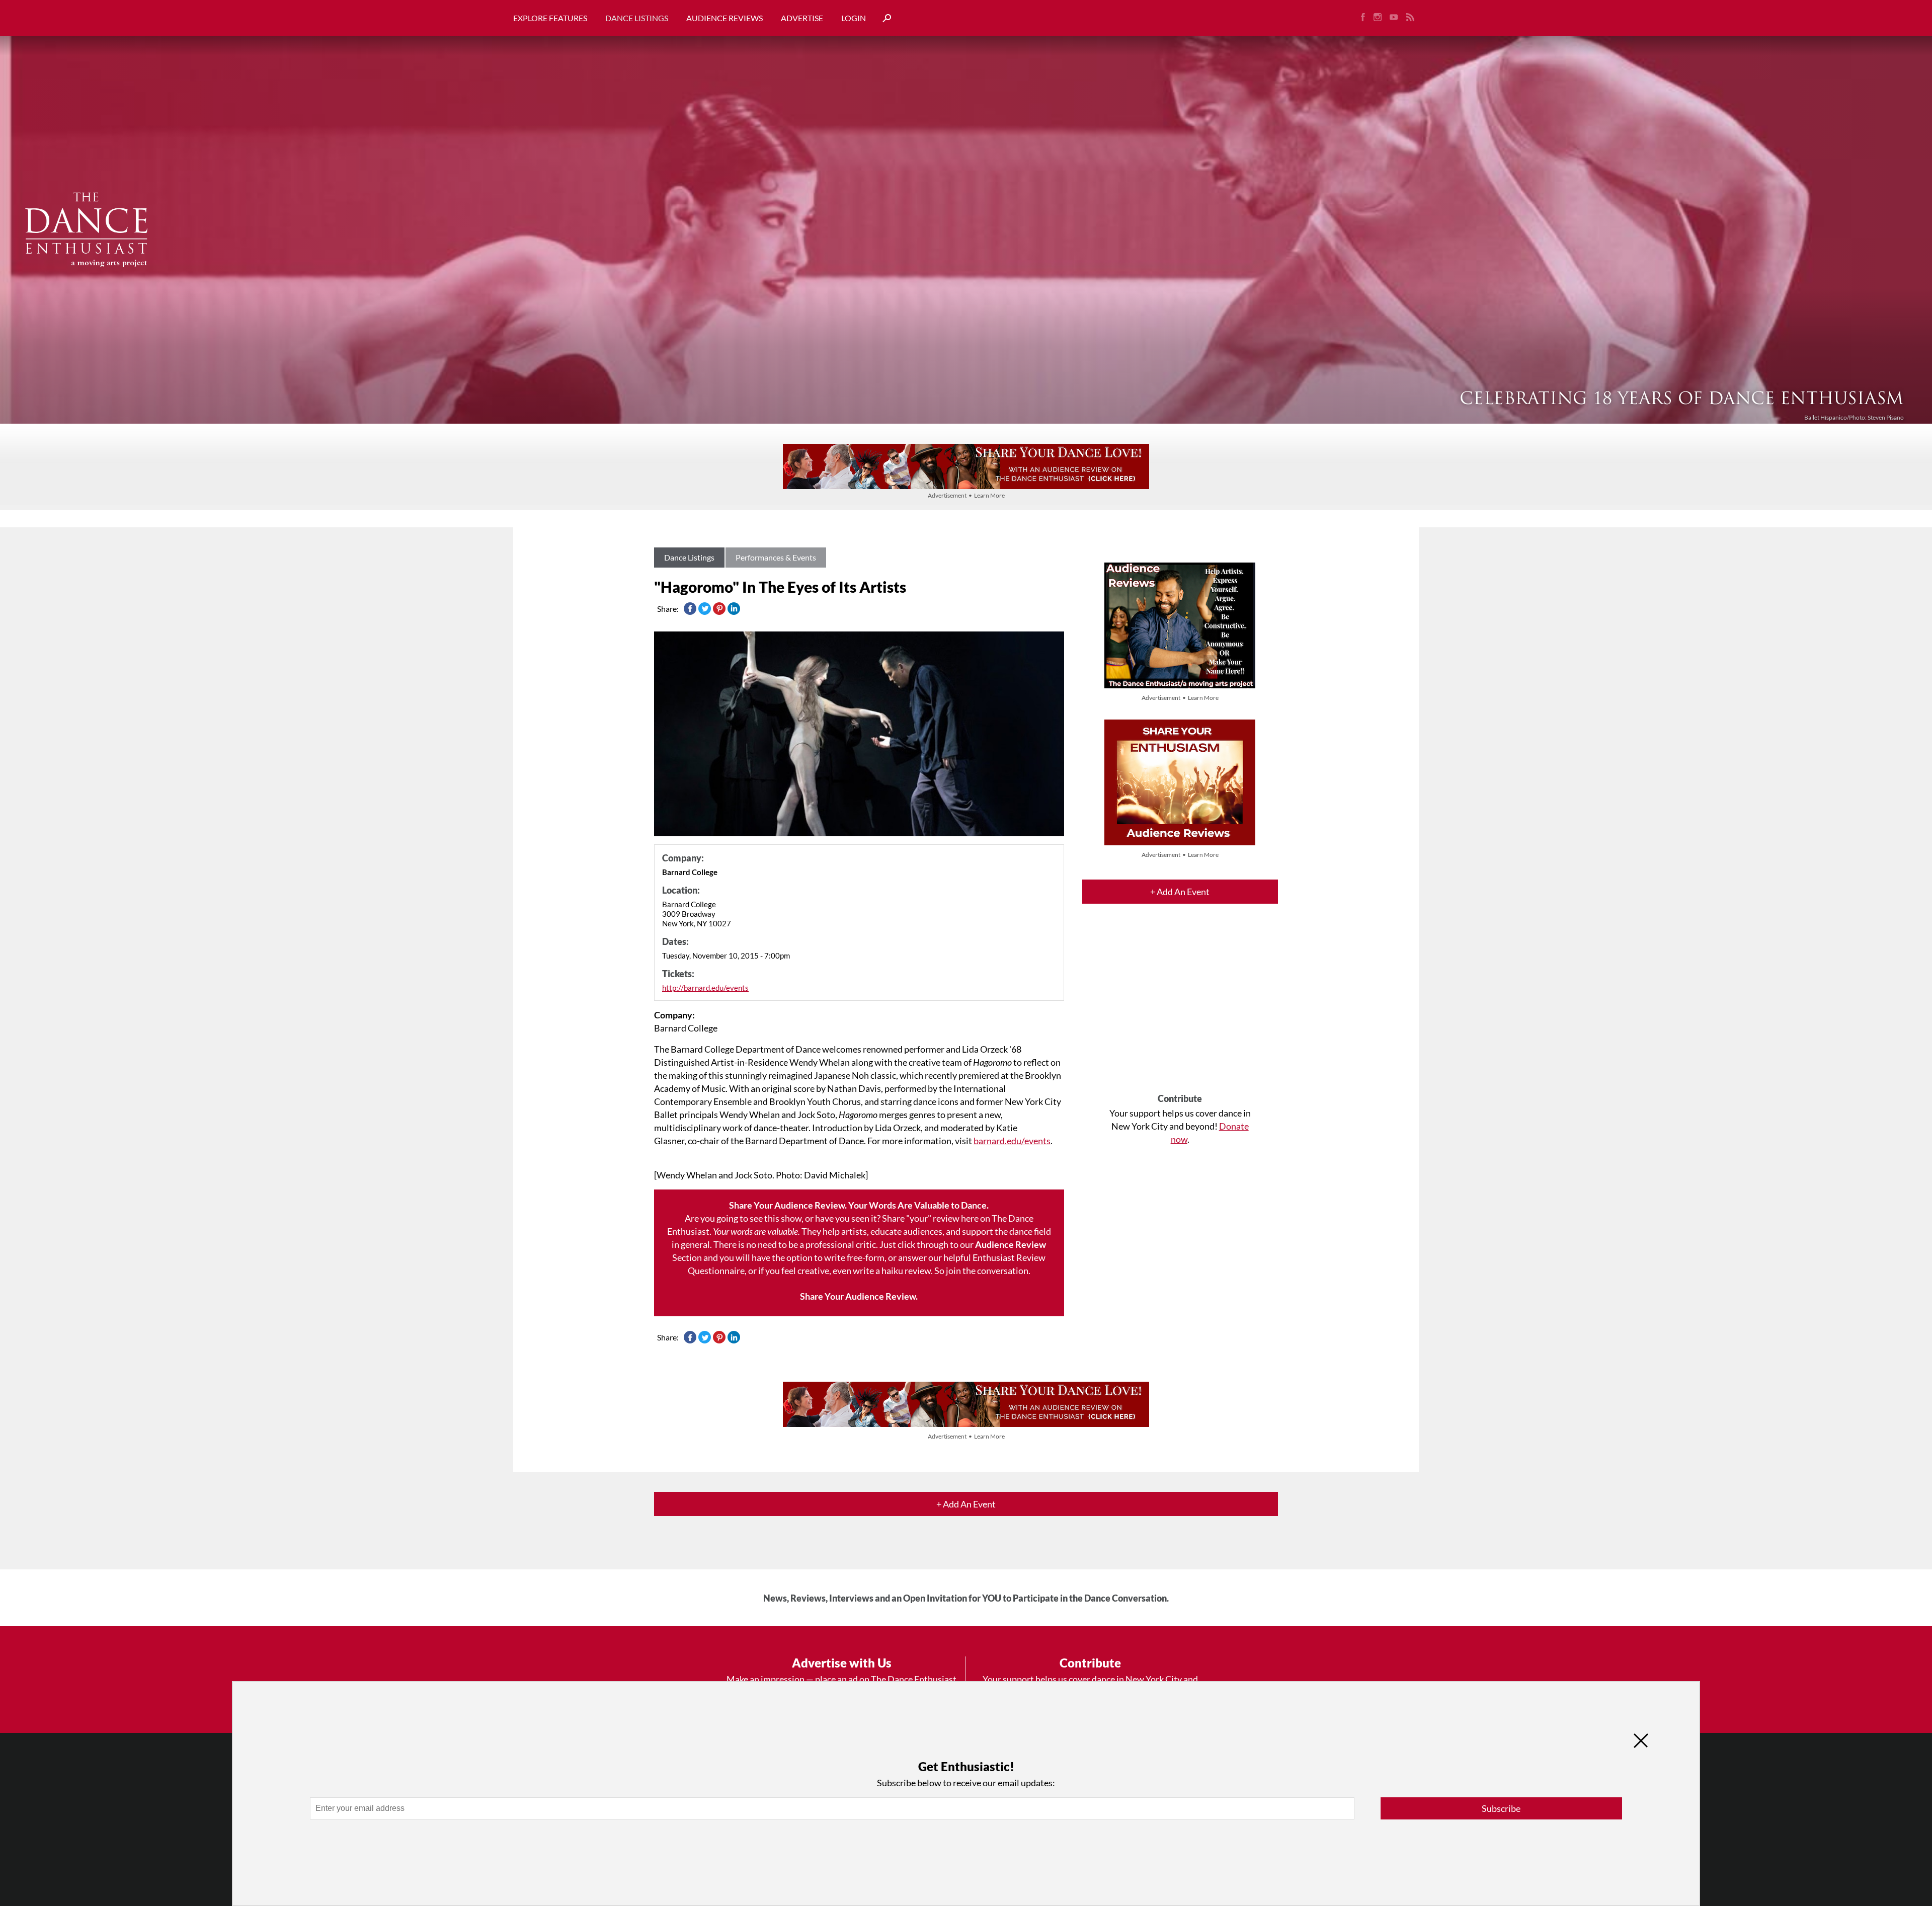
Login (854, 18)
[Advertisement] (1180, 1007)
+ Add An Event (1180, 892)
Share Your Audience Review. (859, 1296)
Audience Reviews (725, 18)
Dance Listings (637, 18)
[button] (883, 18)
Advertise (802, 18)
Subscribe (1501, 1808)
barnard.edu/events (1012, 1141)
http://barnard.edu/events (705, 988)
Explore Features (550, 18)
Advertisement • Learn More (966, 495)
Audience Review (1011, 1244)
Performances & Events (776, 557)
